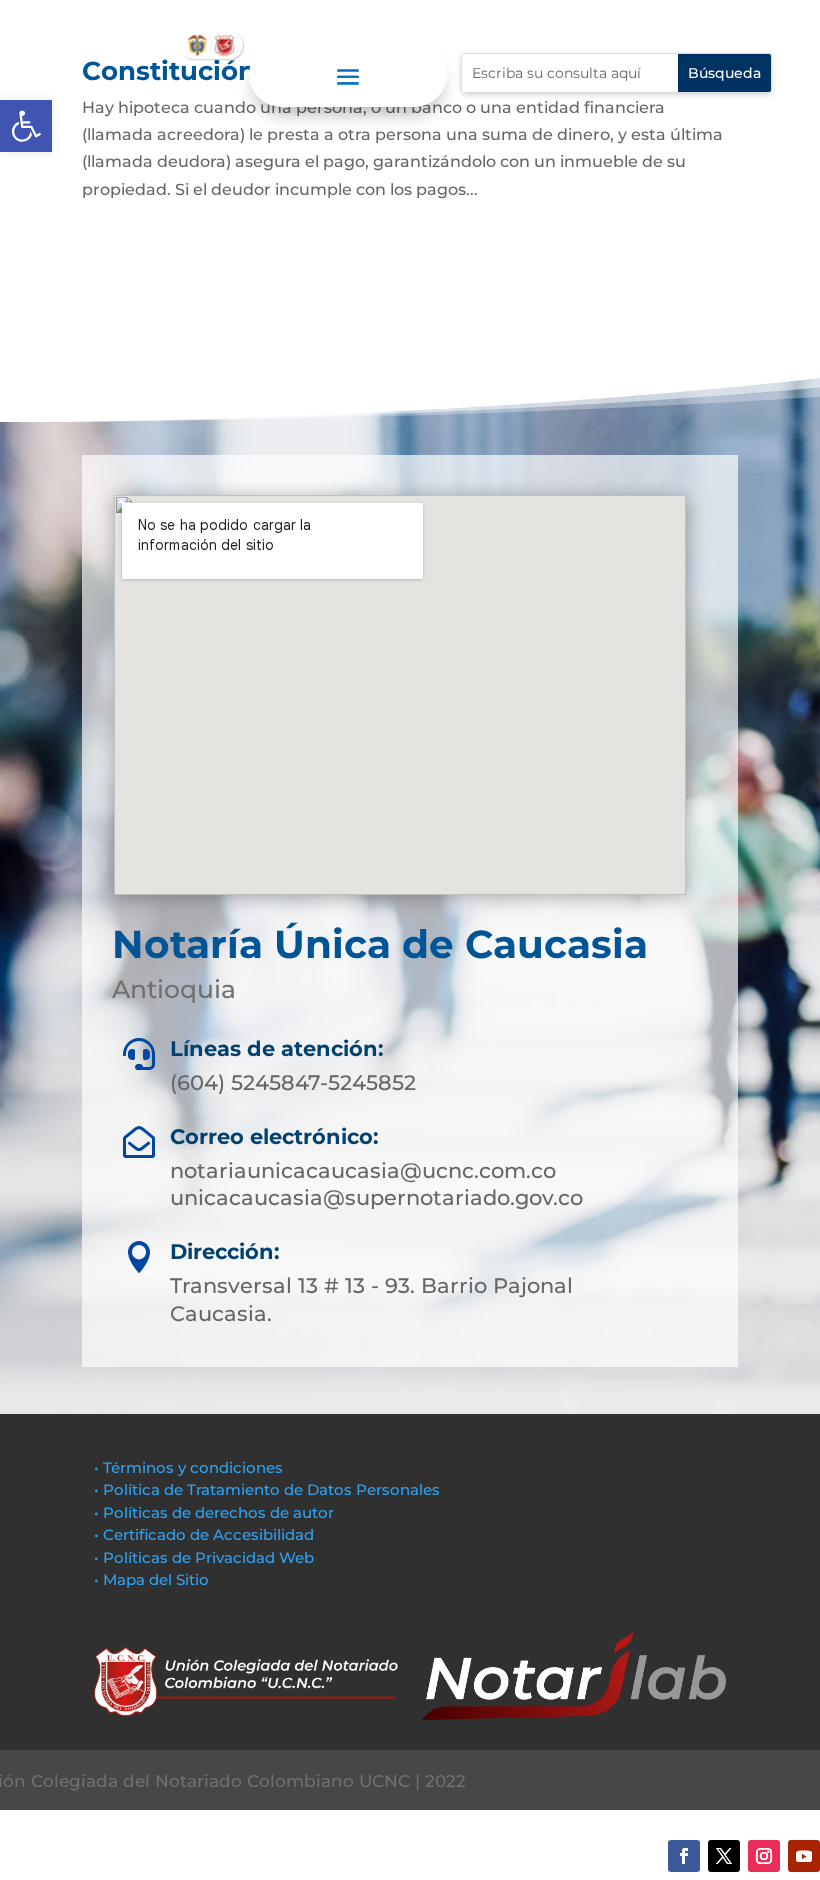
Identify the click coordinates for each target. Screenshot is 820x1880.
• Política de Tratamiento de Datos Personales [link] (267, 1489)
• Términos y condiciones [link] (188, 1467)
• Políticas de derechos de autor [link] (214, 1512)
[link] (26, 126)
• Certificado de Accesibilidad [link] (204, 1534)
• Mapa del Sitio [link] (153, 1579)
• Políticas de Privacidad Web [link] (204, 1557)
